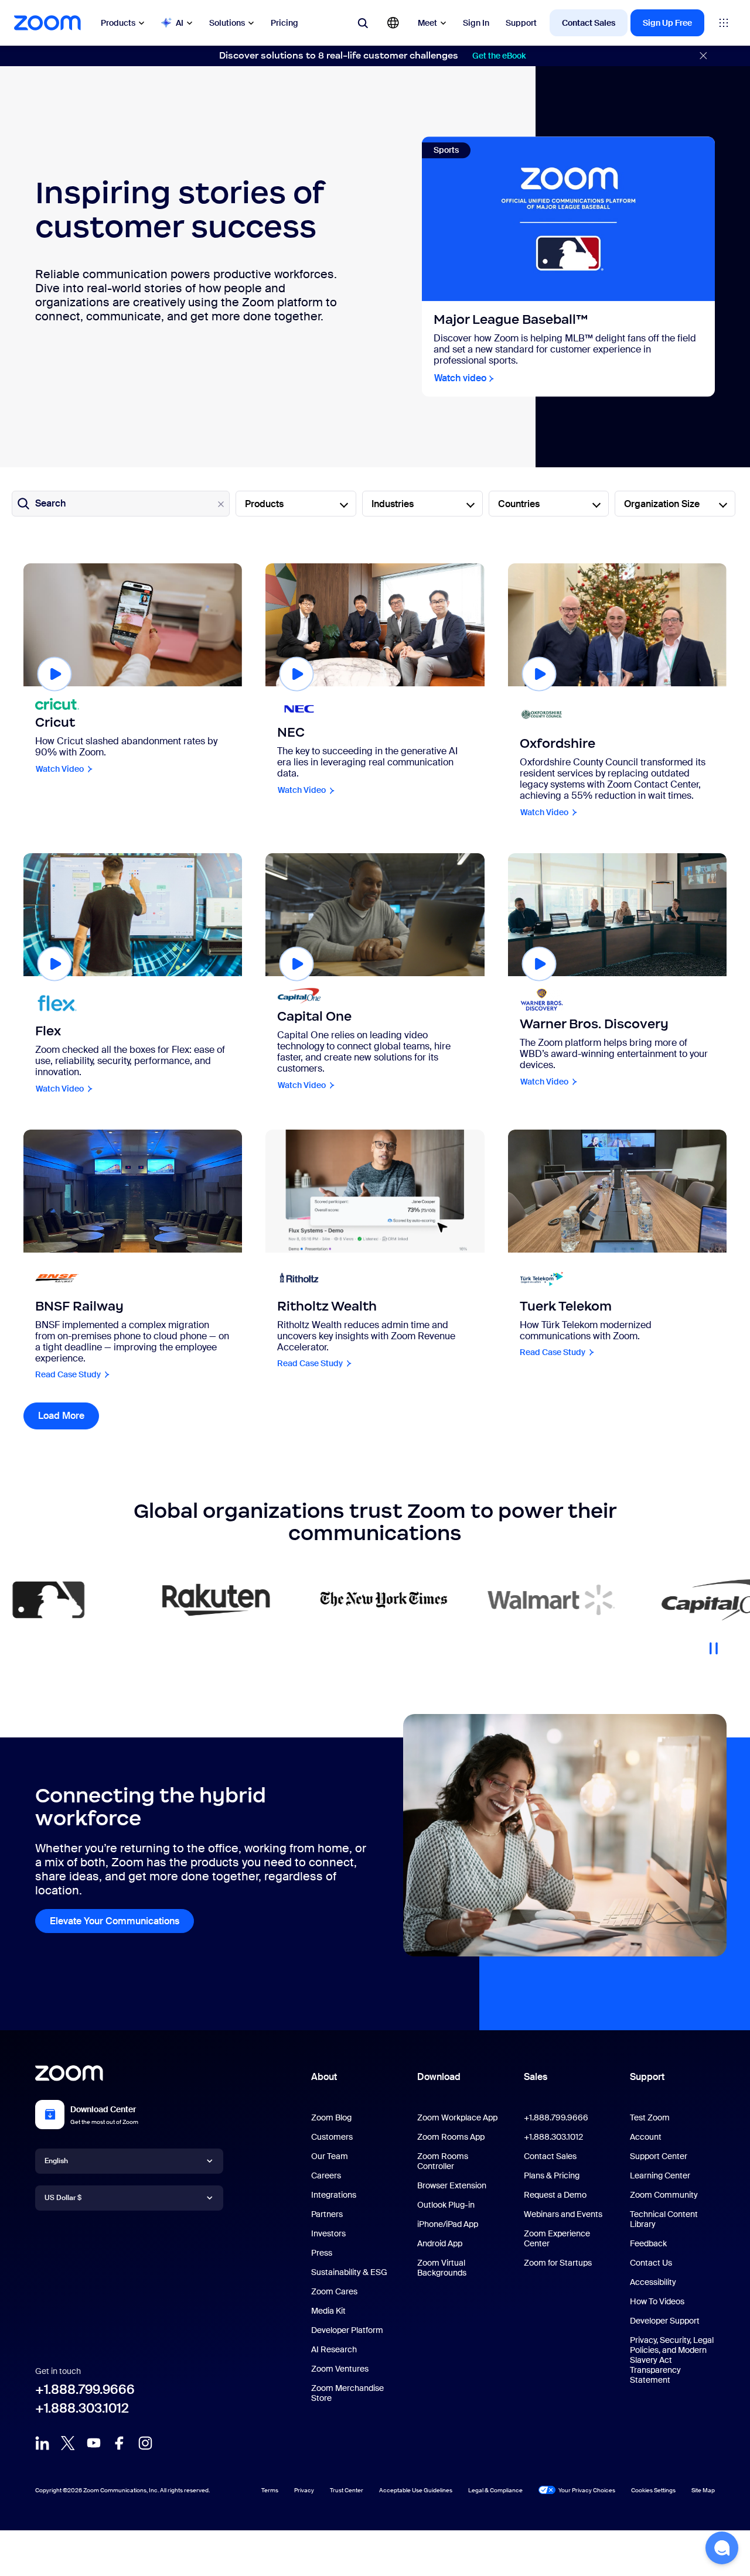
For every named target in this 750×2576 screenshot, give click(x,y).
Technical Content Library (664, 2219)
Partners (327, 2214)
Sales (536, 2077)
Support (521, 23)
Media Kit (328, 2311)
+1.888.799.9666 (85, 2389)
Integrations (334, 2195)
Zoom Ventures (340, 2369)
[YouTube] (94, 2443)
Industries (393, 504)
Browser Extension (452, 2185)
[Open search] (363, 23)
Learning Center (660, 2175)
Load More (69, 1416)
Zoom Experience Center (557, 2238)
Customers (332, 2137)
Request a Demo (555, 2195)
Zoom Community (664, 2195)
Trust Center (347, 2490)
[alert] (375, 56)
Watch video (460, 379)
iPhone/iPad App (448, 2224)
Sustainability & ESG (349, 2272)
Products (118, 23)
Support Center (659, 2156)
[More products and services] (724, 23)
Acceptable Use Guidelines (416, 2490)
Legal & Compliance (495, 2490)
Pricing (284, 23)
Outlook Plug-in (446, 2205)
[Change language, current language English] (393, 23)
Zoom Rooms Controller (443, 2161)
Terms (270, 2490)
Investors (328, 2233)
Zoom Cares (334, 2291)
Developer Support (665, 2321)
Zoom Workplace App (457, 2117)
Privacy (304, 2490)
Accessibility (653, 2282)
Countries (519, 504)
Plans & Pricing (552, 2175)
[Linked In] (42, 2443)
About (324, 2077)
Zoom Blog (331, 2117)
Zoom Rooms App (451, 2137)
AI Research (334, 2349)
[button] (722, 2548)
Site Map (703, 2490)
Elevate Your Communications (115, 1921)
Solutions (227, 23)
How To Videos (657, 2301)
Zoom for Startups (558, 2263)
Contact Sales (589, 23)
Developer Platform (347, 2330)
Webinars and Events (563, 2214)
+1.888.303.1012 (82, 2408)
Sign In (476, 23)
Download (439, 2077)
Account (646, 2137)
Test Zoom (650, 2117)
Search (50, 503)
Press (322, 2253)
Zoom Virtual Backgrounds (442, 2268)
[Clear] (221, 504)
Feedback (648, 2243)
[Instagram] (145, 2443)
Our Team (330, 2156)
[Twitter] (68, 2443)
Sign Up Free (667, 23)
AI (180, 23)
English (56, 2160)
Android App (440, 2243)
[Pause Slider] (714, 1644)
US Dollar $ (63, 2197)
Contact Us (651, 2263)
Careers (326, 2175)
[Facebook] (120, 2443)
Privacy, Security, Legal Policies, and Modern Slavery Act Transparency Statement (672, 2360)
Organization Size (662, 504)
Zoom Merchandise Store (347, 2393)
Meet (427, 23)
